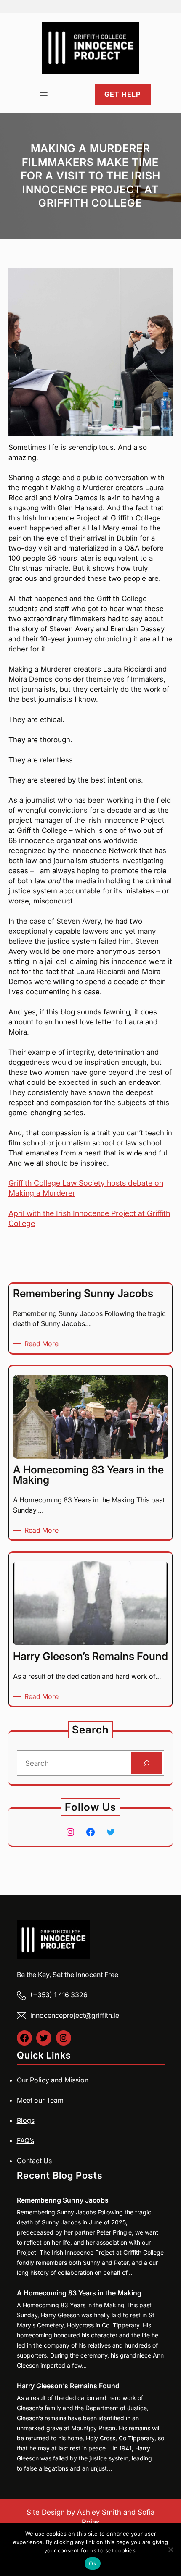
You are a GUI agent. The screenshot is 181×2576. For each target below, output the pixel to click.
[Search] (147, 1763)
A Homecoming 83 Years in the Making (79, 2293)
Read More (43, 1344)
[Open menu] (44, 94)
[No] (170, 2550)
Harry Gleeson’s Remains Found (68, 2386)
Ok (93, 2563)
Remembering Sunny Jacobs (63, 2200)
